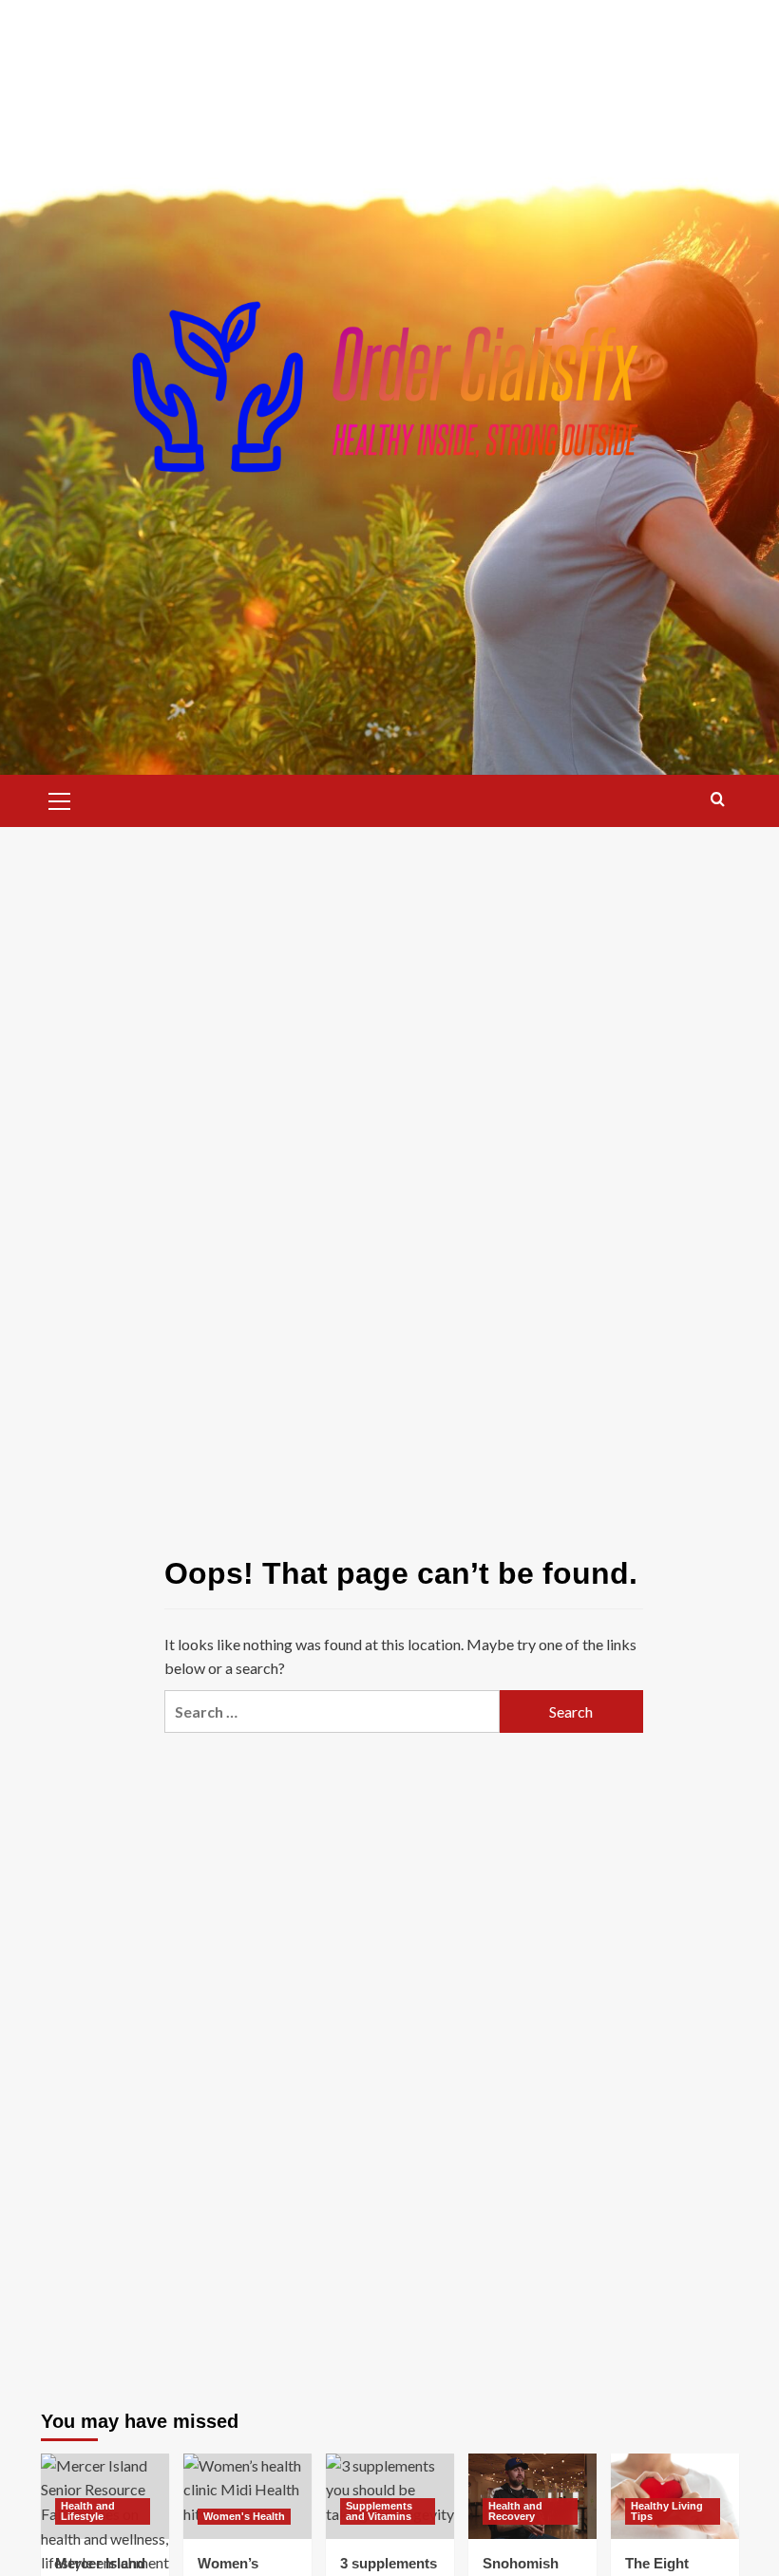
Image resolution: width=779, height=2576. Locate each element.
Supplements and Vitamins (379, 2511)
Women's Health (244, 2516)
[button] (60, 799)
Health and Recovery (515, 2511)
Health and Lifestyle (88, 2511)
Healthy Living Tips (667, 2511)
